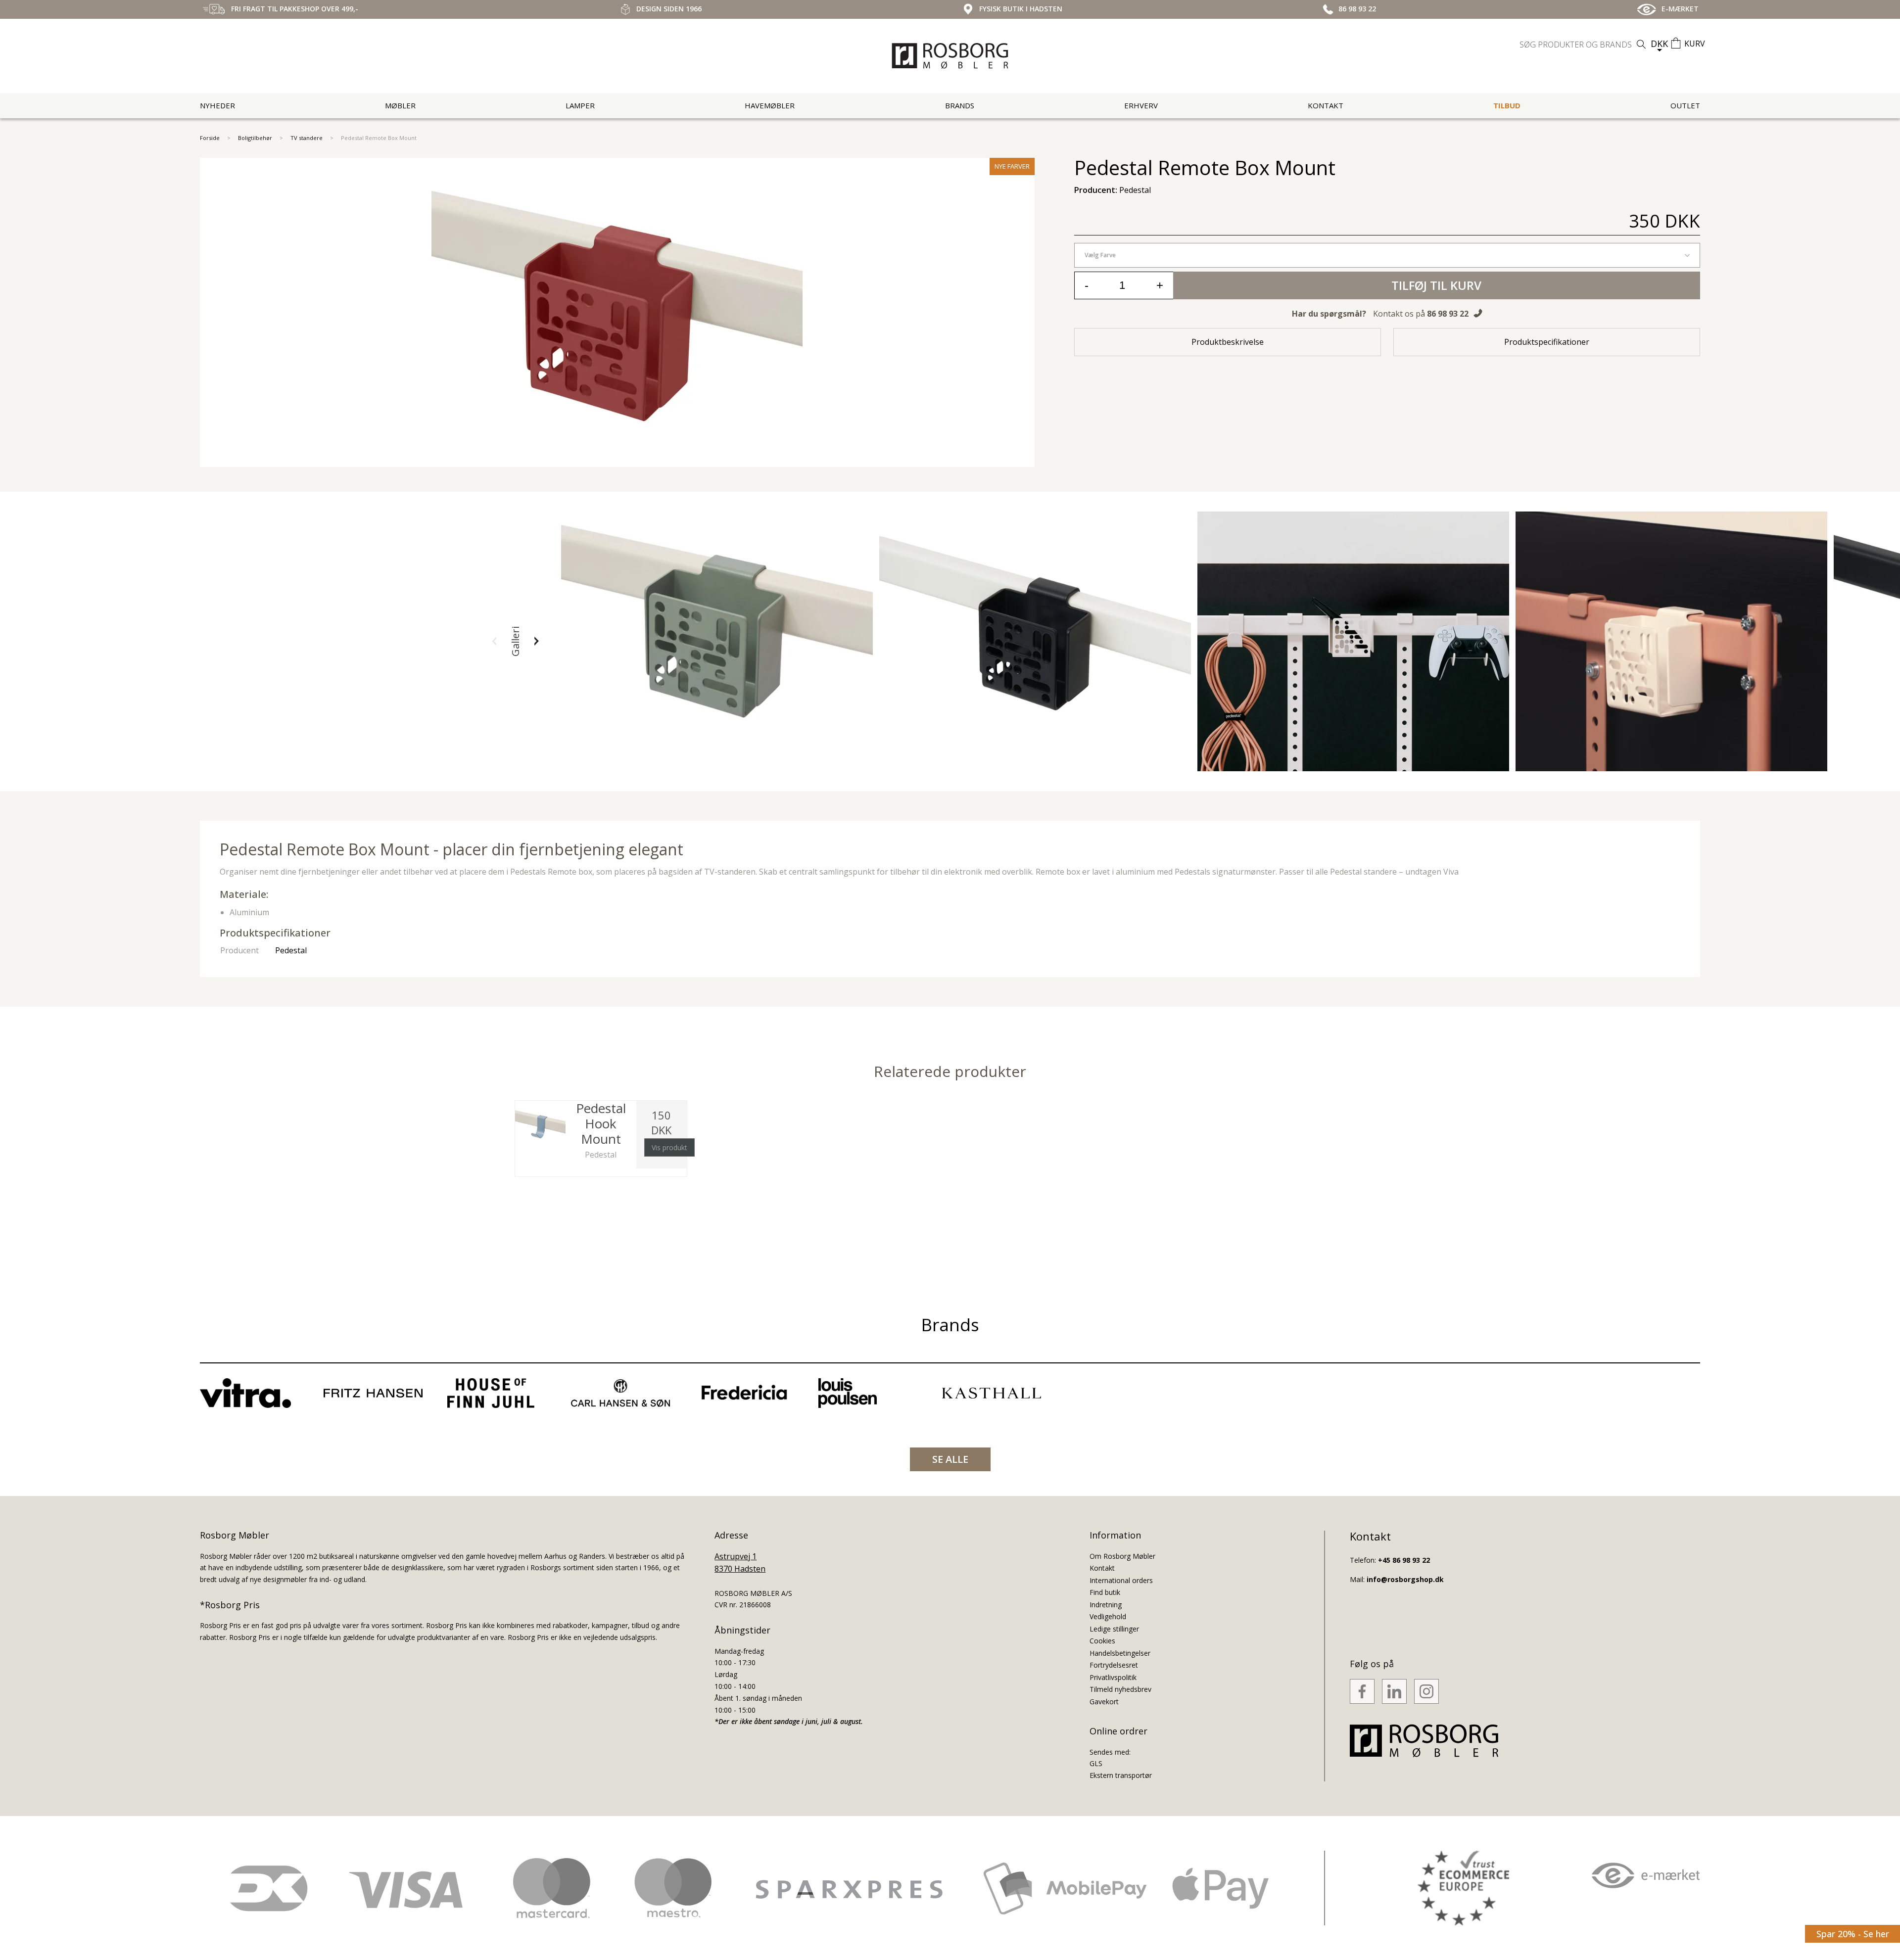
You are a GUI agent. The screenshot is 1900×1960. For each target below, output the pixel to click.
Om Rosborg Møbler (1122, 1556)
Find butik (1105, 1592)
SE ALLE (950, 1459)
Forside (210, 138)
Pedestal (291, 950)
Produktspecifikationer (1547, 342)
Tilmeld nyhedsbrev (1120, 1689)
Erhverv (1141, 105)
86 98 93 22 (1448, 314)
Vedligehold (1108, 1616)
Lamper (580, 105)
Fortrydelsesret (1114, 1665)
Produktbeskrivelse (1228, 342)
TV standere (307, 138)
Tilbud (1507, 105)
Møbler (400, 105)
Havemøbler (770, 105)
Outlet (1685, 105)
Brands (960, 105)
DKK (1659, 44)
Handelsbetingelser (1120, 1653)
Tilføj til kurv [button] (1436, 285)
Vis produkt (669, 1147)
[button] (494, 641)
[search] (1584, 45)
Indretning (1106, 1605)
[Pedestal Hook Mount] (540, 1126)
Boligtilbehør (255, 138)
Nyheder (217, 105)
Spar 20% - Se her (1853, 1934)
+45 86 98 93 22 (1404, 1560)
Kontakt (1326, 105)
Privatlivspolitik (1113, 1677)
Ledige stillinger (1114, 1629)
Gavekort (1104, 1702)
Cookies (1102, 1641)
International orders (1121, 1580)
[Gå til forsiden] (950, 56)
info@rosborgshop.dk (1405, 1579)
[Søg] (1641, 44)
